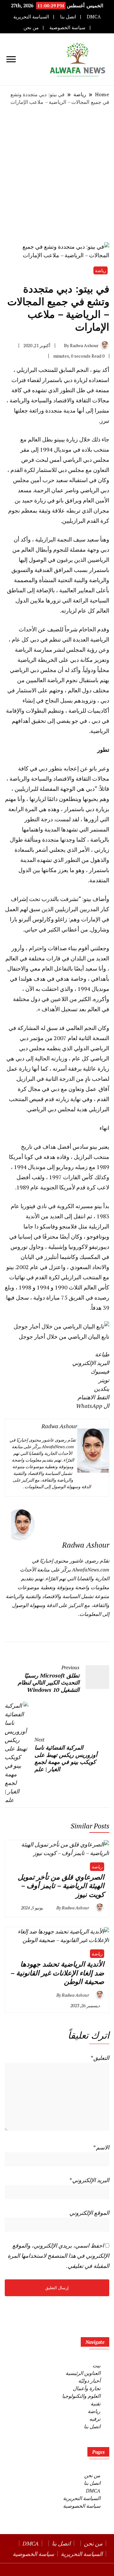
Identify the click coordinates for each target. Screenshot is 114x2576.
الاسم (101, 2147)
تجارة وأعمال (87, 2388)
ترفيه (95, 2419)
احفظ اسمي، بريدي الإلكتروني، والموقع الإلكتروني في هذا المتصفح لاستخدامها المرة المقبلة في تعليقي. (58, 2256)
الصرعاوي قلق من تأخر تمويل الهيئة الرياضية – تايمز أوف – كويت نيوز (61, 1886)
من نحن (31, 27)
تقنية (95, 2404)
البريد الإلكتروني (89, 2180)
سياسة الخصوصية (67, 27)
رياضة (101, 270)
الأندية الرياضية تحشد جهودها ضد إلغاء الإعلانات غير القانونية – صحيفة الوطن (57, 1973)
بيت (96, 2365)
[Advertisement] (57, 174)
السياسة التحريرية (31, 17)
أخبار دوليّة (89, 2381)
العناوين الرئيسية (83, 2373)
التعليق (100, 2058)
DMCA (94, 17)
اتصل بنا (68, 17)
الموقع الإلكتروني (89, 2213)
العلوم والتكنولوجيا (81, 2396)
